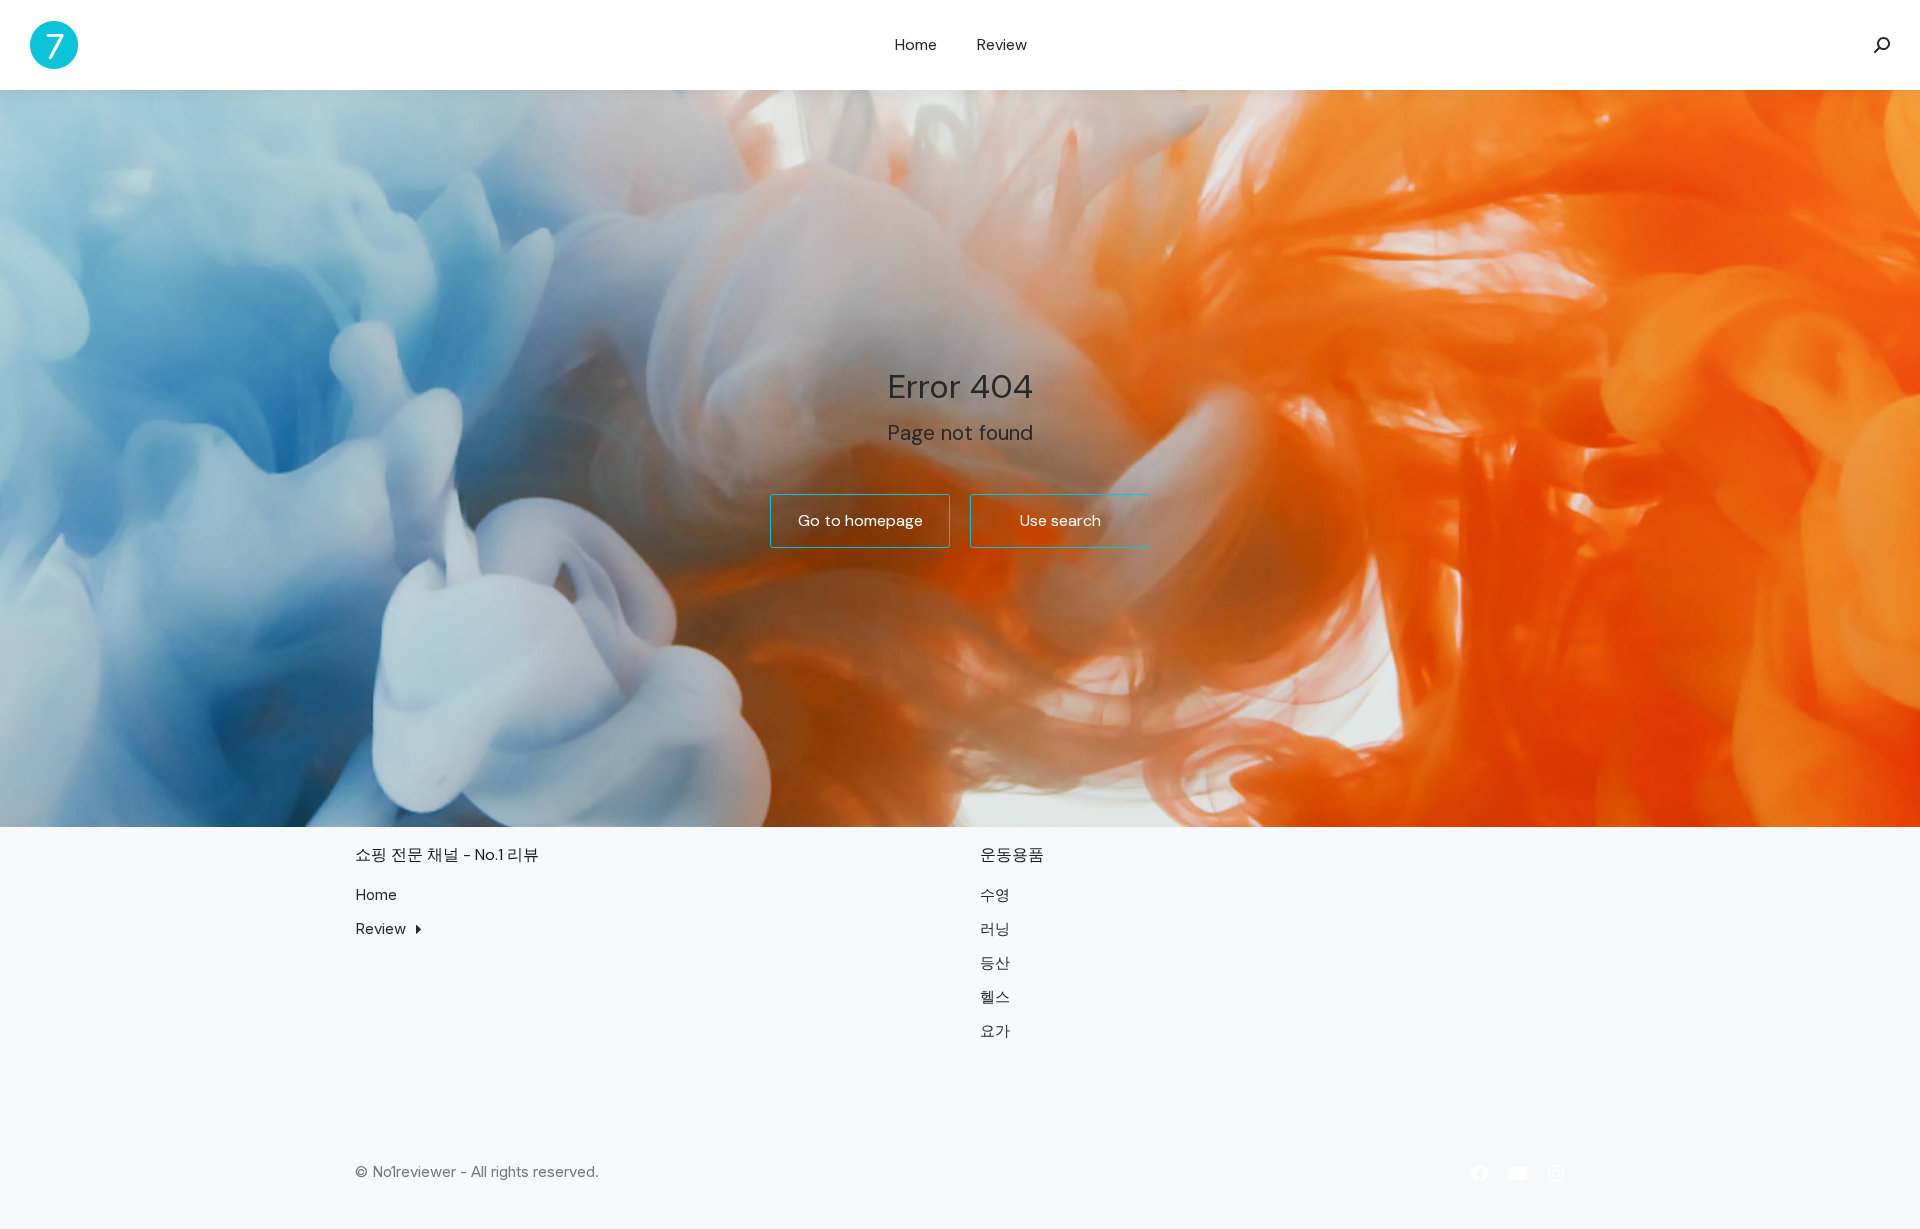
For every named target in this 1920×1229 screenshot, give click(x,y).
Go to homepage (860, 520)
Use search (1060, 520)
